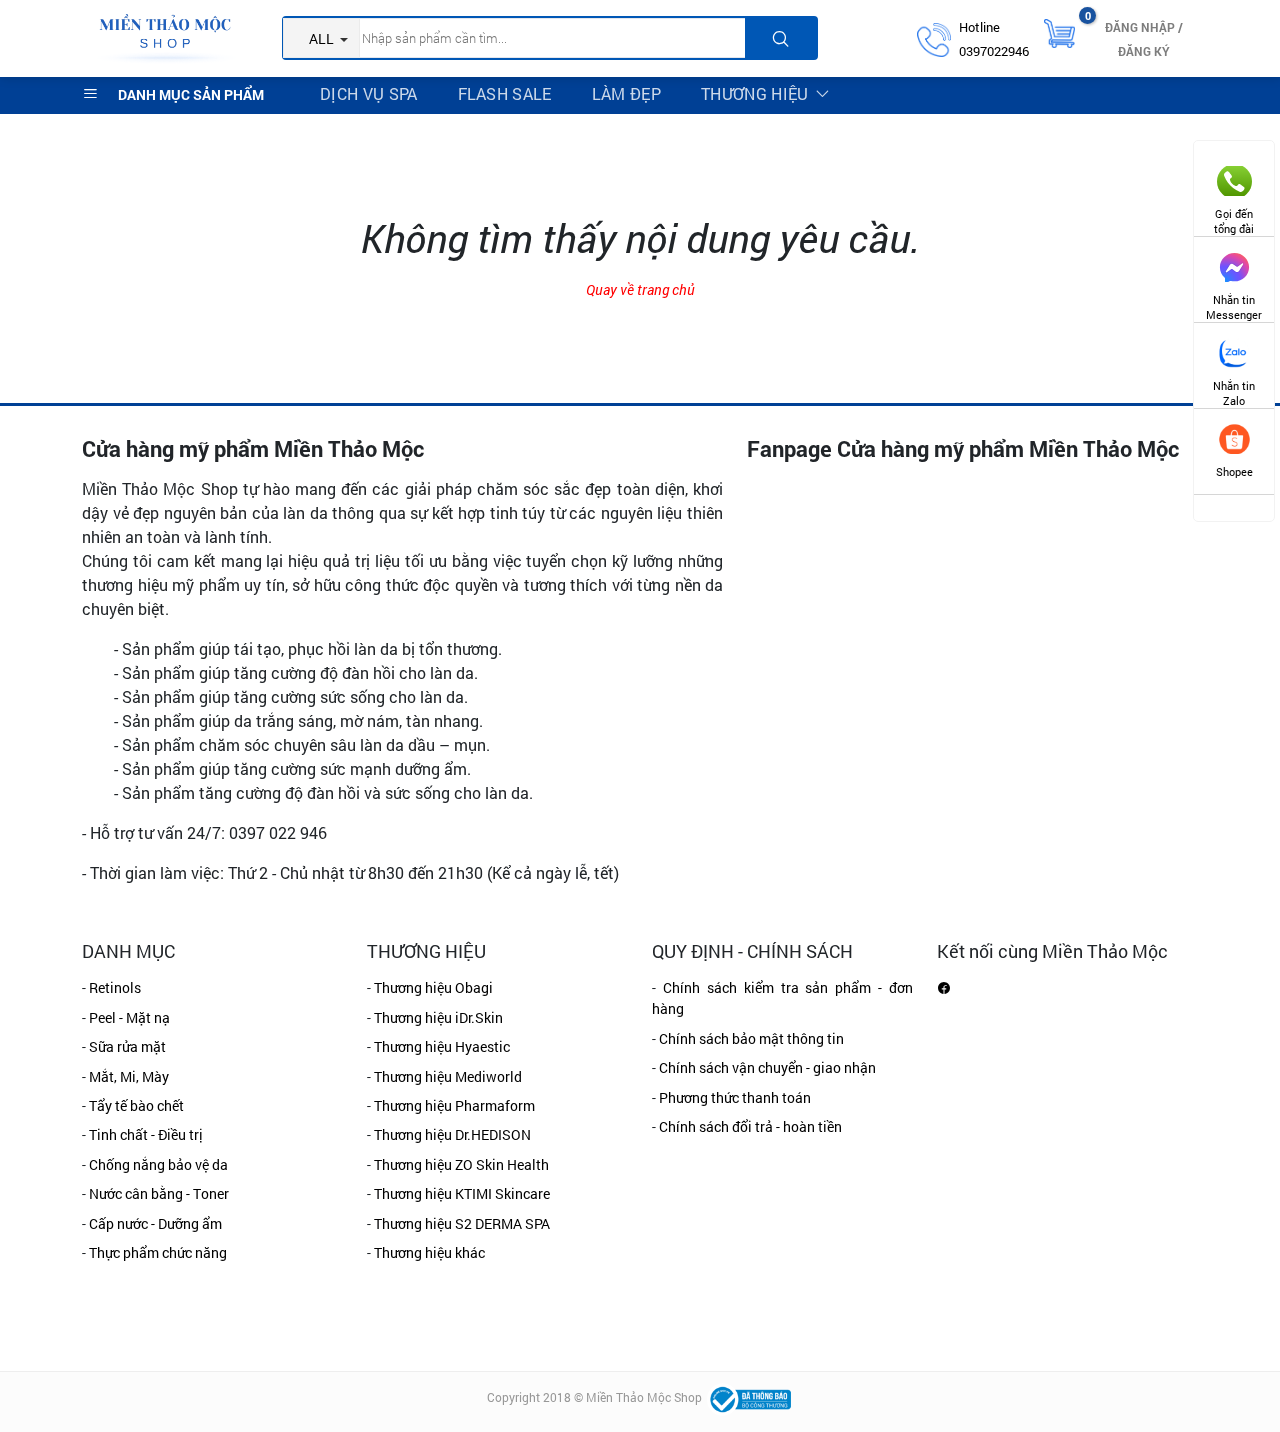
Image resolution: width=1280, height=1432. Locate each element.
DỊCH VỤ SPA (369, 93)
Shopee (1234, 471)
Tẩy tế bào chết (136, 1105)
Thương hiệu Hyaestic (442, 1046)
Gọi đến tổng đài (1234, 213)
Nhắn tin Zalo (1234, 385)
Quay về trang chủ (640, 289)
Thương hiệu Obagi (433, 987)
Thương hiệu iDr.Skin (438, 1017)
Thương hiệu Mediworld (448, 1076)
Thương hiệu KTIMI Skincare (462, 1193)
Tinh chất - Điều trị (146, 1134)
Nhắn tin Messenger (1234, 299)
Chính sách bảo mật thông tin (751, 1038)
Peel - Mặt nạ (129, 1017)
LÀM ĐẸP (626, 93)
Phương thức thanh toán (735, 1097)
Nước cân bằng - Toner (159, 1193)
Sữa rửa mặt (127, 1046)
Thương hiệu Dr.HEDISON (452, 1134)
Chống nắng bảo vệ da (158, 1164)
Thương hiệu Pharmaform (454, 1105)
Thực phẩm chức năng (158, 1252)
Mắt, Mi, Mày (129, 1076)
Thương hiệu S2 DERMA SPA (462, 1223)
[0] (1059, 32)
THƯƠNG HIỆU (755, 93)
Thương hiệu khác (429, 1252)
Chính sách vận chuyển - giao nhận (767, 1067)
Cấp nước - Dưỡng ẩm (155, 1223)
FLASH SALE (505, 93)
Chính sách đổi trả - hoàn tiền (750, 1126)
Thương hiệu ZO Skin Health (461, 1164)
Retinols (115, 987)
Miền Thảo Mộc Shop (644, 1398)
